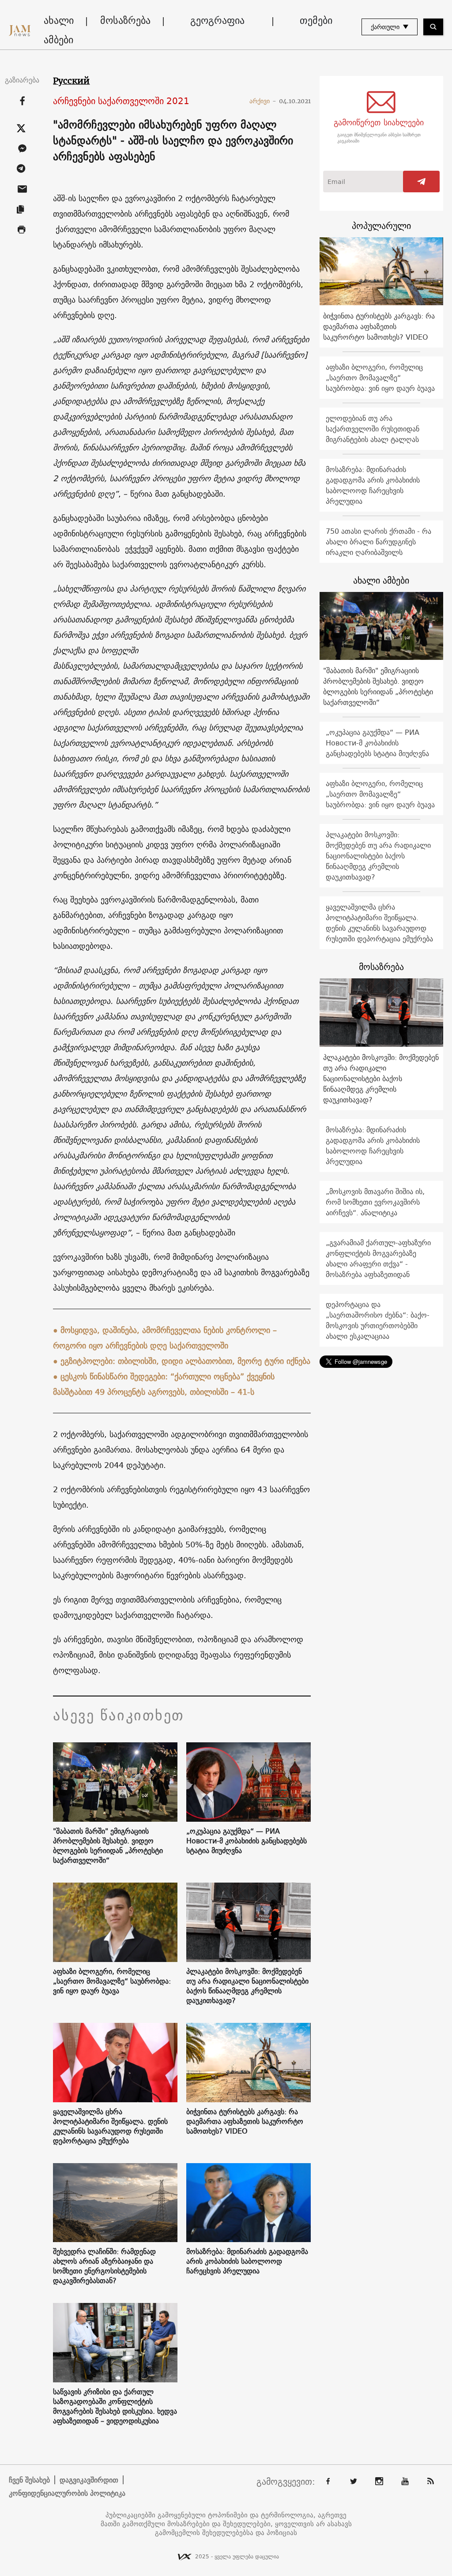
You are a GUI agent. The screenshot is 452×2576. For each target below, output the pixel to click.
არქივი (263, 101)
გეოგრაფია (217, 20)
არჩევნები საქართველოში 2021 (121, 101)
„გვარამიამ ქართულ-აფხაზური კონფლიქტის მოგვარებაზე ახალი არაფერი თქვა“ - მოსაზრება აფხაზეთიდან (378, 1258)
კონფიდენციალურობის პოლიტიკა (67, 2493)
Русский (71, 81)
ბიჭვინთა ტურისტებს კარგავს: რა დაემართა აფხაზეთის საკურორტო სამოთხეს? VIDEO (245, 2121)
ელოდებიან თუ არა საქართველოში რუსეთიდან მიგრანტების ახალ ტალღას (373, 429)
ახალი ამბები (59, 30)
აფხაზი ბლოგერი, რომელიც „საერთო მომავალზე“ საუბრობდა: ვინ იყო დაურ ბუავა (112, 1981)
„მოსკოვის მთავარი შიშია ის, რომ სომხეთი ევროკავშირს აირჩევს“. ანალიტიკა (375, 1202)
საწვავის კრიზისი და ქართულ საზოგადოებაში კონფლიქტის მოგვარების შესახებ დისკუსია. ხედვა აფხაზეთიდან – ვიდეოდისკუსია (115, 2406)
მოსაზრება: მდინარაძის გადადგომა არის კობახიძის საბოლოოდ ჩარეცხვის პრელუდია (247, 2261)
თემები (316, 20)
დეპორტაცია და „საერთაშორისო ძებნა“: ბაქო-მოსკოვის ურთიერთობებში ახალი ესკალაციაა (378, 1320)
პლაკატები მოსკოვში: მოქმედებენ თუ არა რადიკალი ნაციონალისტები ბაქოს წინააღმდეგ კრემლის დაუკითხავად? (247, 1986)
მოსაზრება (125, 20)
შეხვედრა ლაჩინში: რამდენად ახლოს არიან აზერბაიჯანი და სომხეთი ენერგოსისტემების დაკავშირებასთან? (104, 2266)
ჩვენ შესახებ (29, 2480)
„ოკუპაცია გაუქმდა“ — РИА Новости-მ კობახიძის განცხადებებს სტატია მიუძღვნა (247, 1841)
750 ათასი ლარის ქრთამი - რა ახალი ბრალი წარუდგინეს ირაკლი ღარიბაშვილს (379, 542)
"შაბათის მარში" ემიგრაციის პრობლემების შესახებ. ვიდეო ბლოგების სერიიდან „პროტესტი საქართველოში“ (108, 1846)
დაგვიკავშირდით (89, 2480)
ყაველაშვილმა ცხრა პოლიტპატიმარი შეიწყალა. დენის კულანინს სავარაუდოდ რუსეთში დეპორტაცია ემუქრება (110, 2126)
